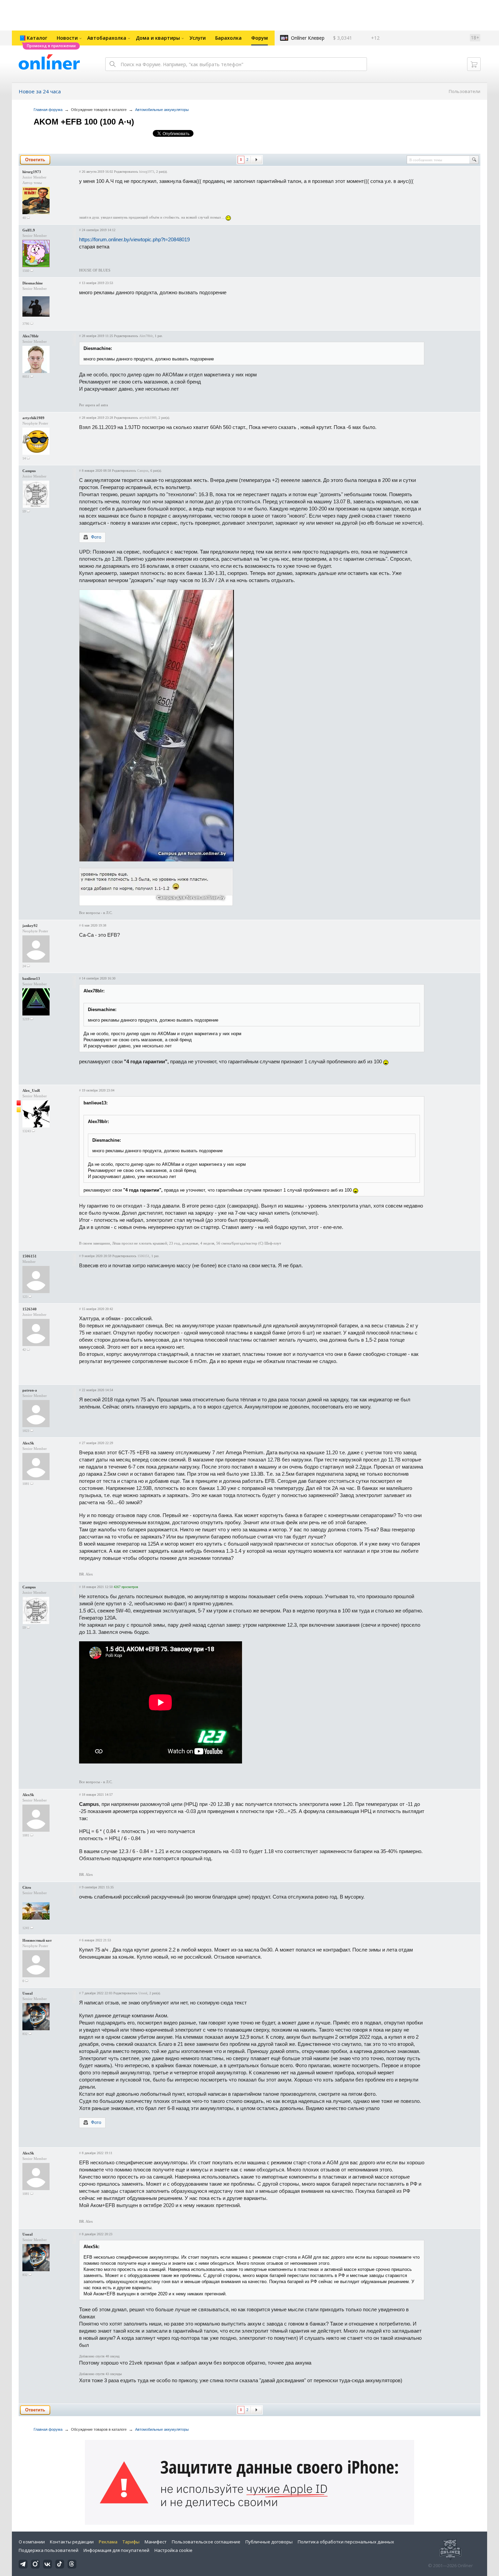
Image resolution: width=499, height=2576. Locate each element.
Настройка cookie (173, 2550)
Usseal (27, 1993)
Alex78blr (31, 336)
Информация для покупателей (116, 2550)
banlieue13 (31, 978)
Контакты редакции (72, 2542)
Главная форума (48, 110)
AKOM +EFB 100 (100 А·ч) (84, 122)
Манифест (156, 2542)
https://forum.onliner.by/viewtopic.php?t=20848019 (134, 239)
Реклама (108, 2542)
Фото (96, 537)
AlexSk (28, 1443)
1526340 (30, 1309)
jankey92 (30, 926)
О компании (32, 2542)
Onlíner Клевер (308, 38)
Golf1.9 (29, 230)
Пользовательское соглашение (206, 2542)
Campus (29, 471)
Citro (27, 1887)
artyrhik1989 (33, 418)
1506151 (30, 1256)
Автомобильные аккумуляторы (162, 110)
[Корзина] (474, 64)
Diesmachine (33, 283)
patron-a (30, 1390)
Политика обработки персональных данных (346, 2542)
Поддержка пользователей (49, 2550)
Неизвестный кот (37, 1940)
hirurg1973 (32, 172)
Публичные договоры (269, 2542)
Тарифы (131, 2542)
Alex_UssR (31, 1090)
